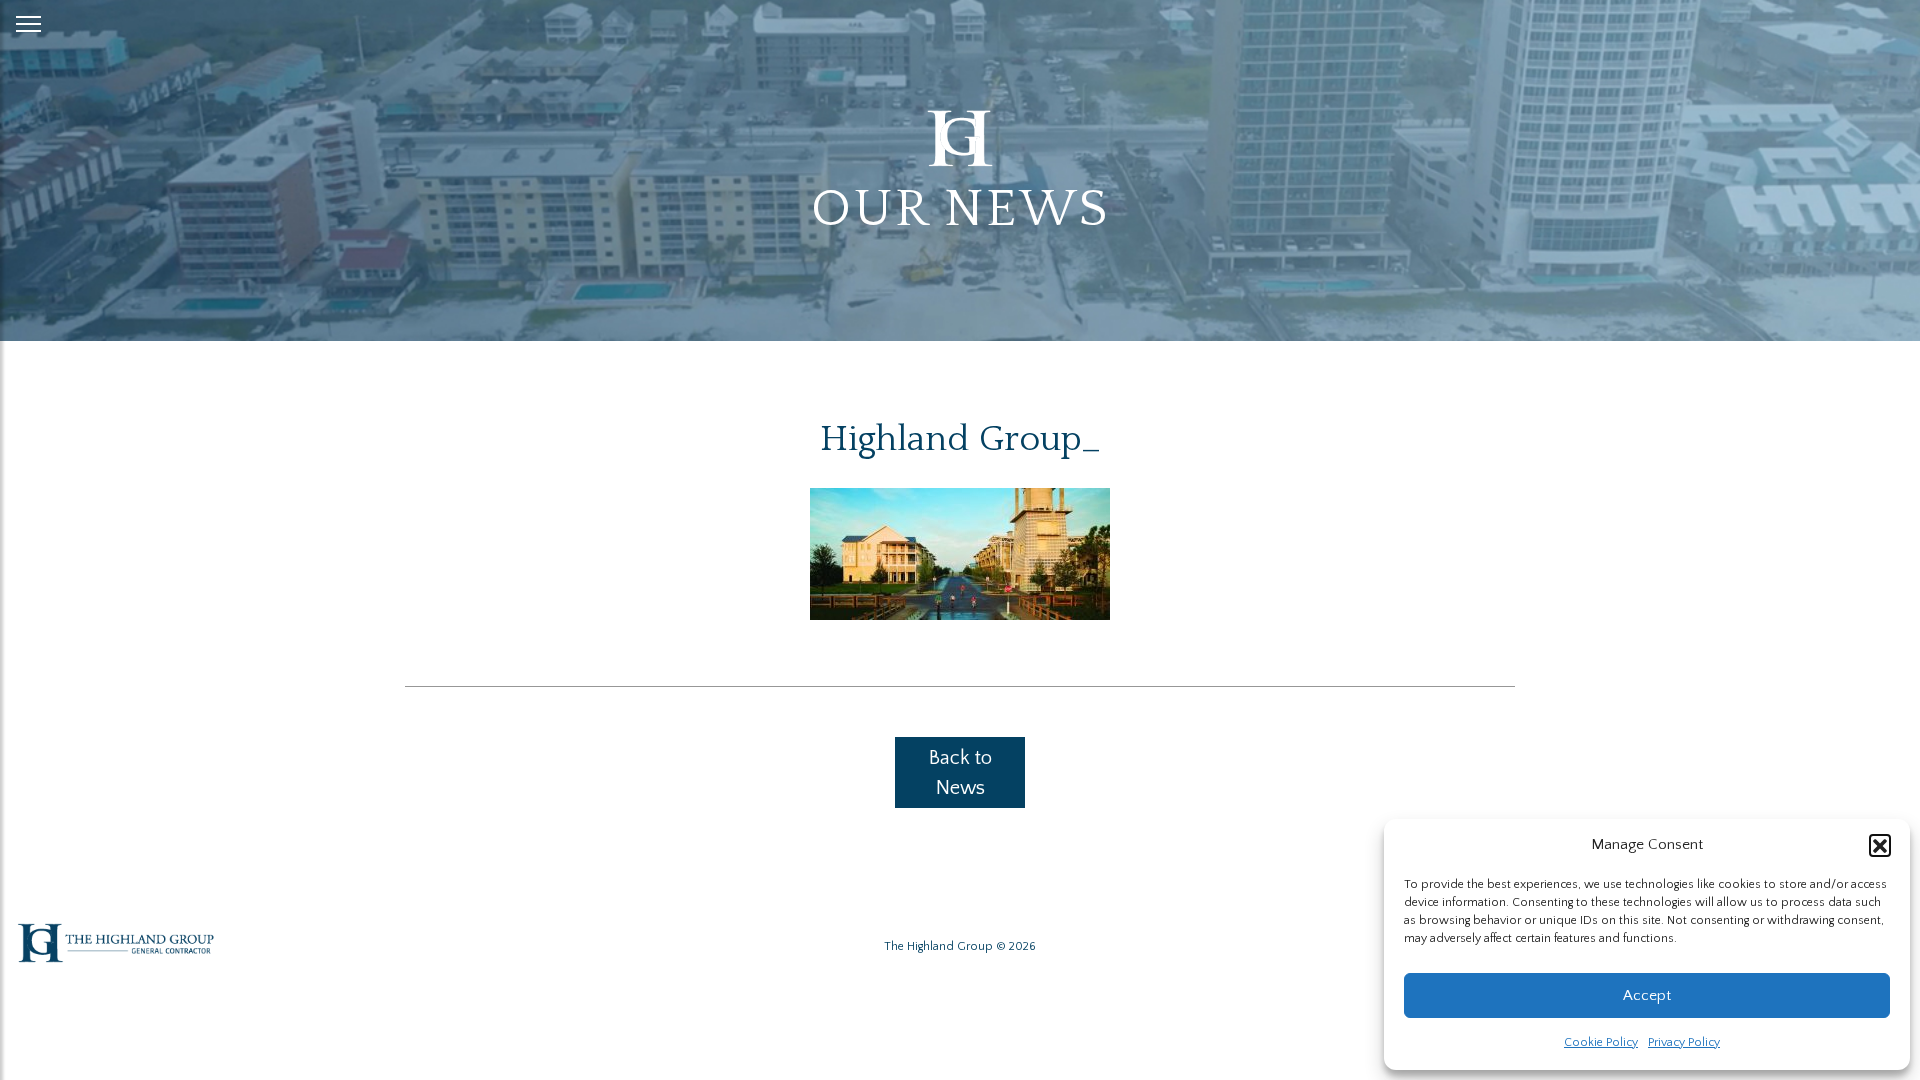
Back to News (960, 773)
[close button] (28, 20)
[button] (1880, 845)
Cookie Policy (1601, 1042)
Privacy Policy (1684, 1042)
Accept (1647, 995)
